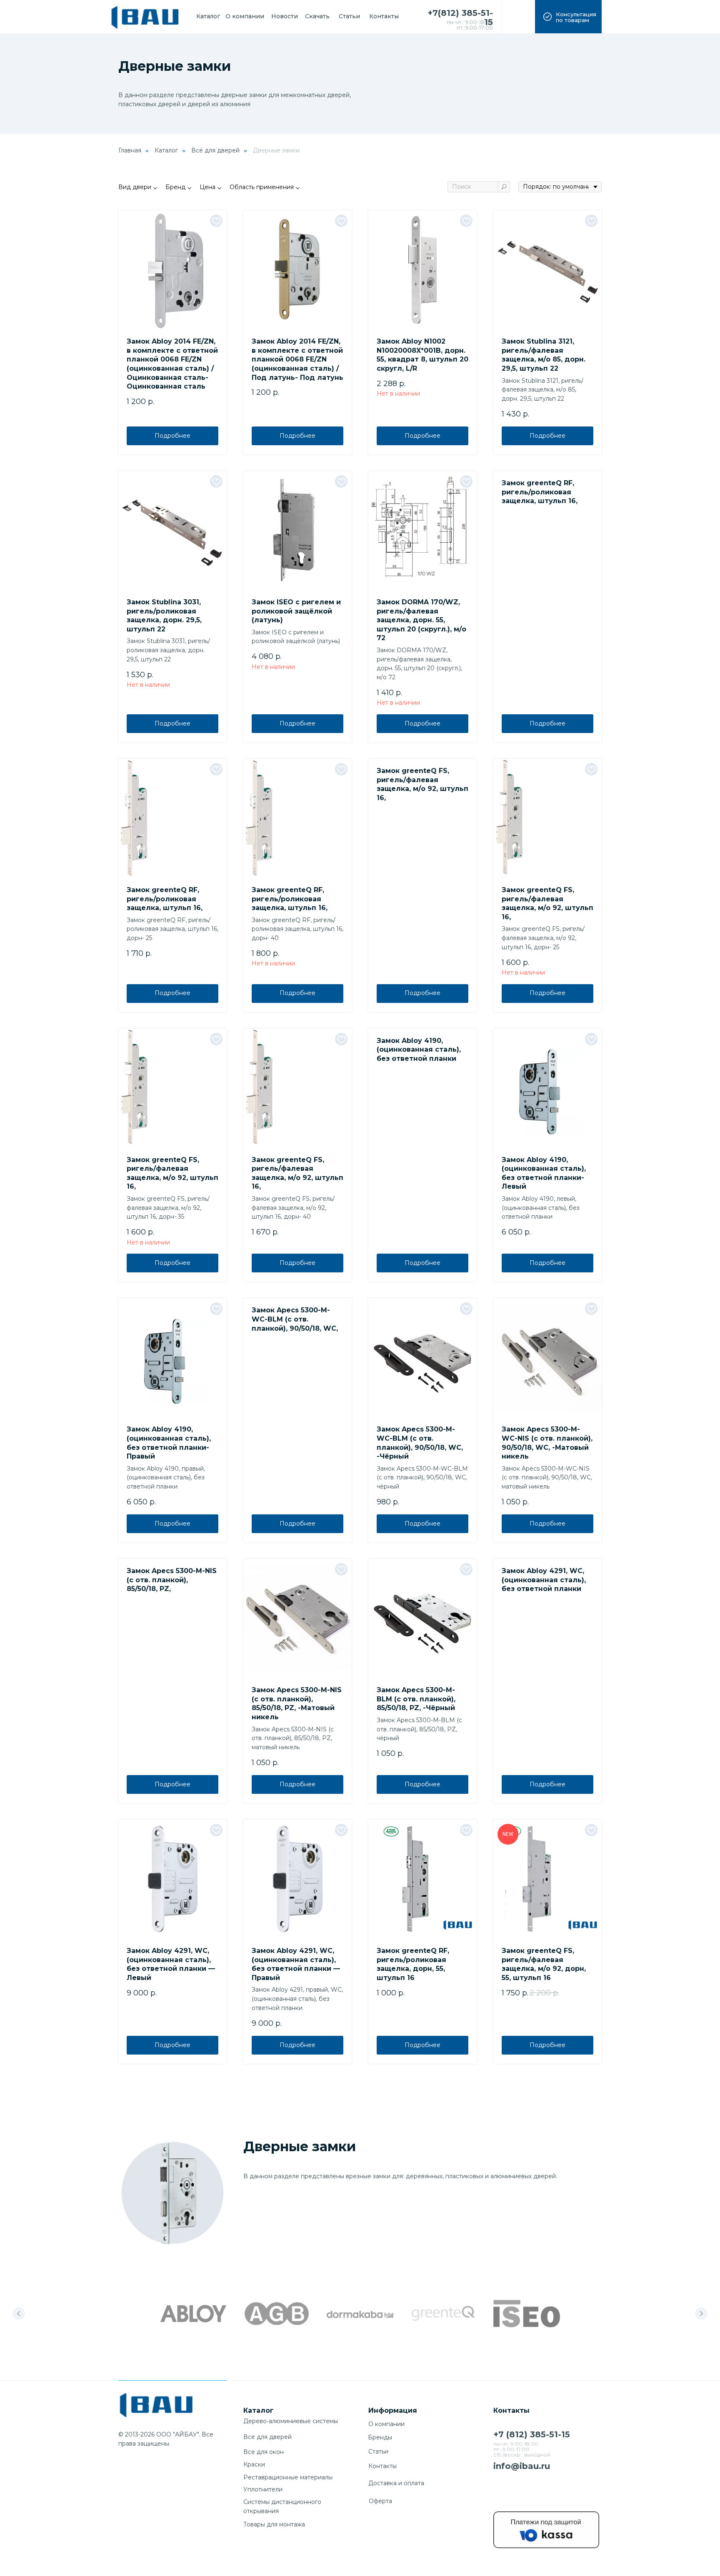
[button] (568, 17)
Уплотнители (263, 2489)
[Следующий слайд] (701, 2314)
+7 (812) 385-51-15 (532, 2434)
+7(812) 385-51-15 (460, 17)
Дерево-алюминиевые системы (291, 2421)
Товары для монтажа (274, 2524)
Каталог (166, 150)
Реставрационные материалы (288, 2477)
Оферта (380, 2501)
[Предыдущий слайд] (19, 2314)
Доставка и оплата (396, 2483)
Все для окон (264, 2452)
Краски (254, 2464)
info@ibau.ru (522, 2466)
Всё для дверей (215, 150)
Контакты (382, 2466)
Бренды (380, 2437)
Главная (130, 150)
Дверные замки (276, 150)
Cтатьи (378, 2451)
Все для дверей (267, 2437)
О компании (386, 2424)
